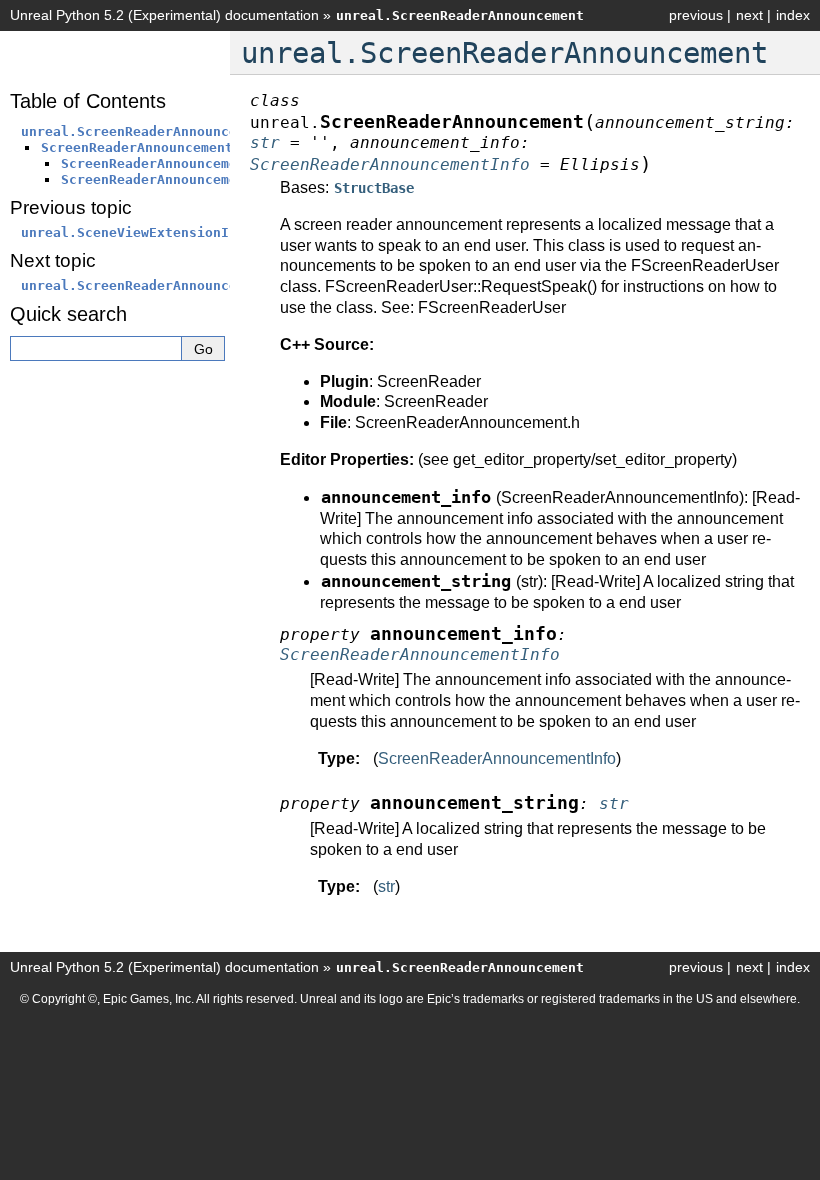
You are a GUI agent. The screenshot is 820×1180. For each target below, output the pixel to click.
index (793, 15)
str (386, 886)
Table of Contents (88, 101)
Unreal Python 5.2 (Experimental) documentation (164, 15)
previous (696, 15)
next (749, 15)
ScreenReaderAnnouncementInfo (497, 758)
